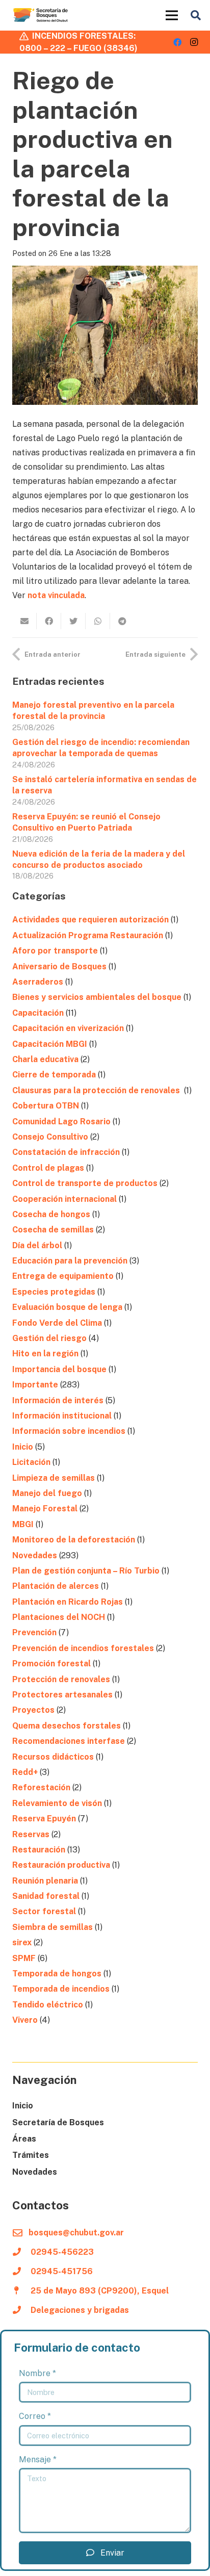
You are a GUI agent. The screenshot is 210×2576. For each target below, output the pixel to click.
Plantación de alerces (56, 1586)
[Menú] (172, 15)
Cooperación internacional (64, 1199)
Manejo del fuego (47, 1493)
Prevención (34, 1632)
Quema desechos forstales (67, 1726)
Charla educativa (45, 1059)
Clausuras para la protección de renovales (97, 1090)
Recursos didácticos (53, 1757)
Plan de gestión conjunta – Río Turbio (86, 1571)
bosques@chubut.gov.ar (76, 2233)
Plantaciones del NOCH (59, 1617)
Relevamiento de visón (57, 1803)
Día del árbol (37, 1245)
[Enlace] (41, 15)
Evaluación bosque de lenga (67, 1307)
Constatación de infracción (66, 1152)
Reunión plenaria (45, 1881)
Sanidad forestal (46, 1896)
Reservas (31, 1834)
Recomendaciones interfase (69, 1741)
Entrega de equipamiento (63, 1276)
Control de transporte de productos (85, 1183)
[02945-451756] (21, 2272)
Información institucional (62, 1416)
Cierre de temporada (54, 1075)
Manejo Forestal (45, 1509)
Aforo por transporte (55, 951)
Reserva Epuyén (44, 1819)
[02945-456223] (21, 2252)
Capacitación (38, 1013)
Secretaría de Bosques (58, 2122)
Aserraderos (38, 982)
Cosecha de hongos (51, 1214)
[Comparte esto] (49, 621)
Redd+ (25, 1772)
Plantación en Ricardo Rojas (68, 1602)
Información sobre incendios (69, 1431)
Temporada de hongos (57, 1974)
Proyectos (33, 1710)
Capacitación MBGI (50, 1044)
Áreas (24, 2139)
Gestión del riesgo (49, 1338)
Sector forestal (44, 1911)
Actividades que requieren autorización (90, 920)
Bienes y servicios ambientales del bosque (97, 997)
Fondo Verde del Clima (57, 1323)
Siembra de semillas (52, 1927)
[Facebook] (177, 42)
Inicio (23, 1447)
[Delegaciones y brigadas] (21, 2310)
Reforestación (41, 1787)
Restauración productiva (61, 1865)
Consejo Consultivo (50, 1137)
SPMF (24, 1958)
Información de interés (58, 1400)
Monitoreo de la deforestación (74, 1540)
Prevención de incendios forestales (83, 1648)
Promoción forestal (51, 1664)
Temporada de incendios (61, 1989)
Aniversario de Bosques (59, 967)
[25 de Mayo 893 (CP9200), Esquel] (21, 2291)
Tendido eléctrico (48, 2005)
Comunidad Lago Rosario (61, 1122)
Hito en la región (45, 1354)
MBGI (23, 1524)
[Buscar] (196, 15)
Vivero (25, 2020)
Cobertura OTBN (46, 1106)
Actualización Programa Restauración (88, 935)
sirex (22, 1942)
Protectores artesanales (62, 1695)
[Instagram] (194, 42)
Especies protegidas (54, 1292)
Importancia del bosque (59, 1369)
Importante (35, 1385)
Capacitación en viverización (68, 1028)
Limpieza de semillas (54, 1478)
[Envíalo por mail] (24, 621)
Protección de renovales (61, 1679)
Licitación (31, 1462)
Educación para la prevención (70, 1261)
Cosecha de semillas (53, 1230)
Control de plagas (48, 1168)
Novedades (35, 1555)
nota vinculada (56, 595)
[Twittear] (73, 621)
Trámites (31, 2155)
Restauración (39, 1850)
